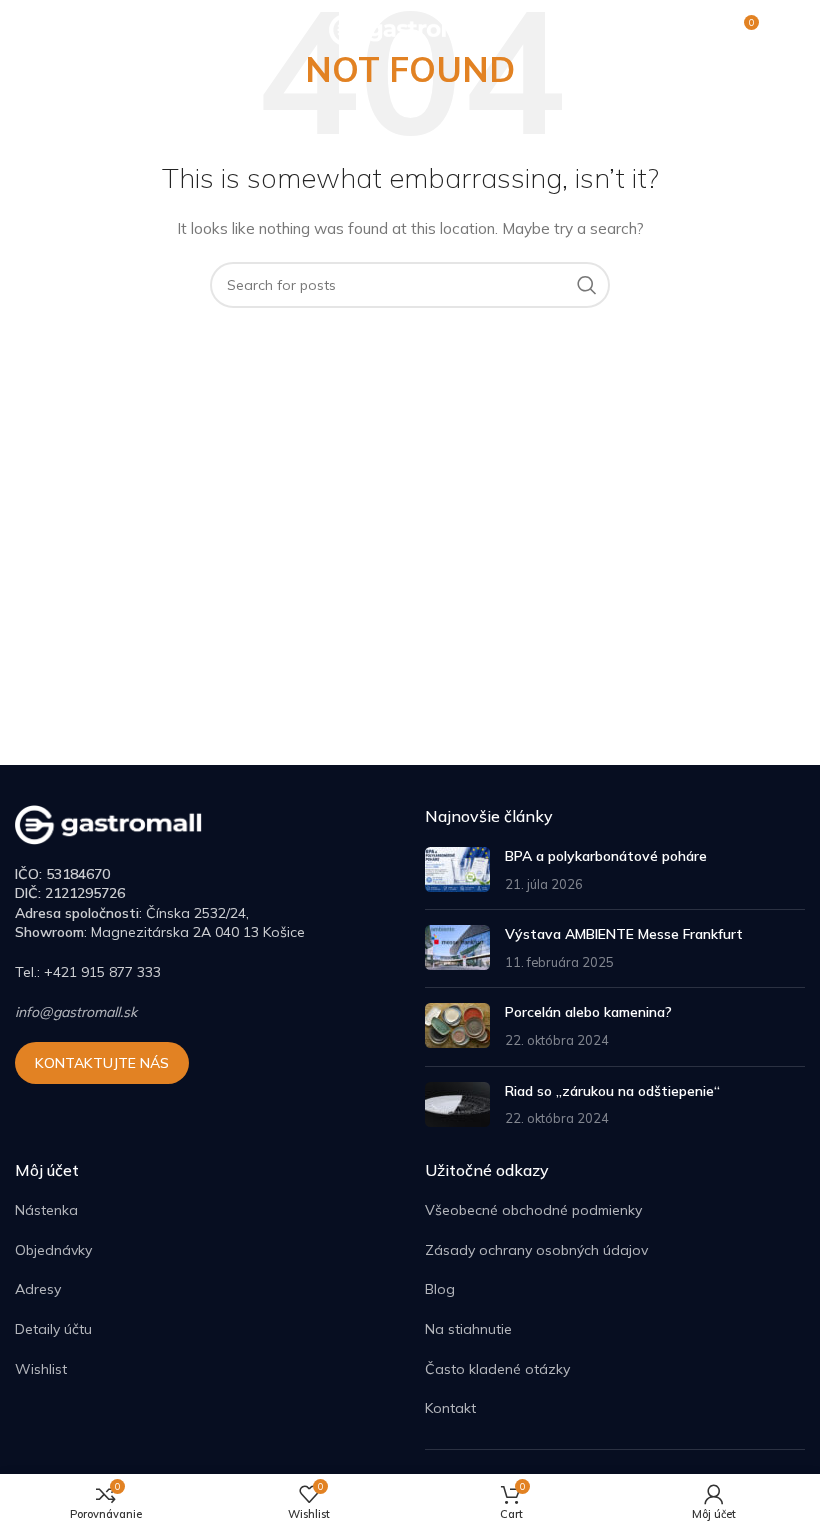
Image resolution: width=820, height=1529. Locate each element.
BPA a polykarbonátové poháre (606, 856)
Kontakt (450, 1408)
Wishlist (41, 1369)
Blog (440, 1289)
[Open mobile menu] (25, 30)
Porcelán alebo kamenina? (588, 1012)
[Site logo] (410, 29)
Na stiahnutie (468, 1329)
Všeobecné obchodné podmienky (533, 1210)
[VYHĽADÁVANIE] (587, 285)
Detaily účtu (53, 1329)
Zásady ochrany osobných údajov (536, 1250)
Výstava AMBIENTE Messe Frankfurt (624, 934)
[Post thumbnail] (457, 870)
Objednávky (53, 1250)
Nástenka (46, 1210)
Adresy (38, 1289)
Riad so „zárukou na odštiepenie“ (612, 1091)
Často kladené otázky (497, 1369)
